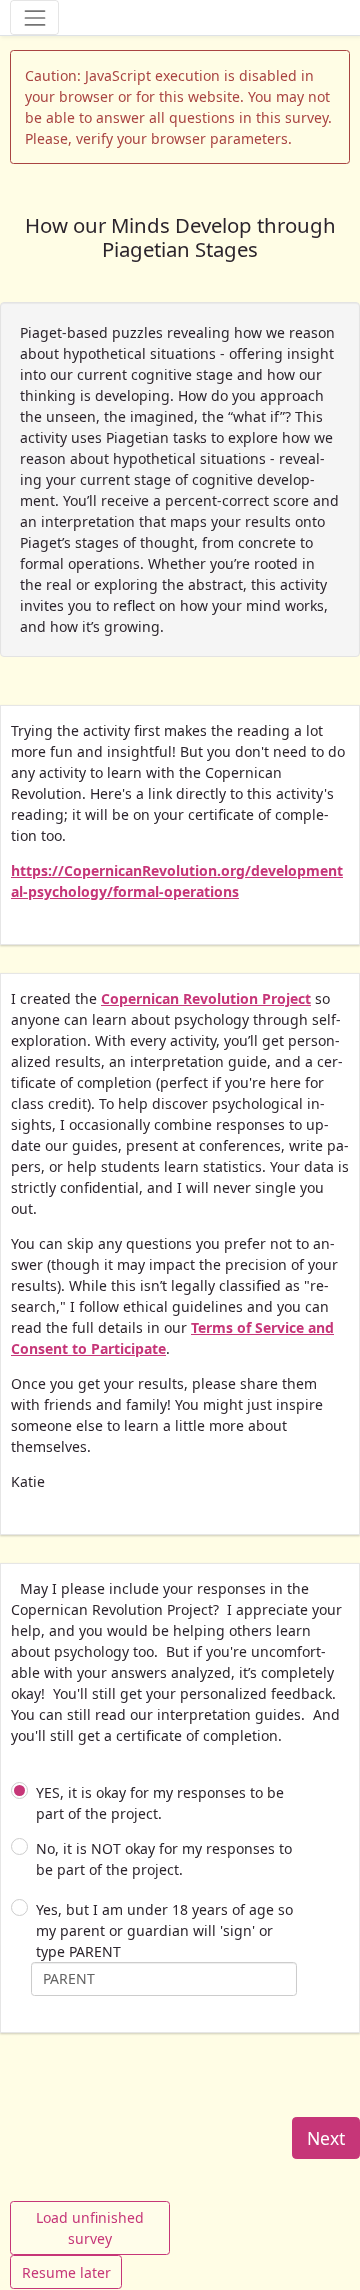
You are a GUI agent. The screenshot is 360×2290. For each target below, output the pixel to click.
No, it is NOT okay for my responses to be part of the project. (164, 1859)
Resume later (66, 2272)
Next (326, 2138)
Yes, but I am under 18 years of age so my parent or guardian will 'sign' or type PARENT (164, 1930)
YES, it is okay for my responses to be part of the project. (160, 1803)
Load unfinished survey (90, 2228)
